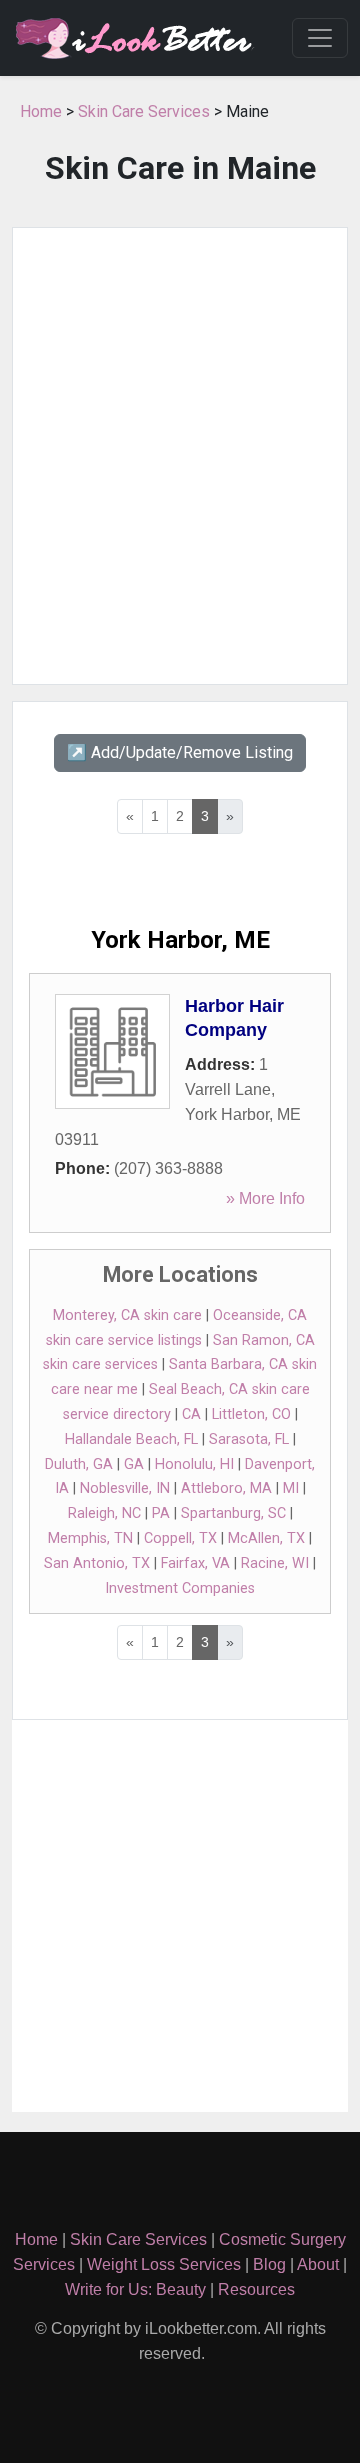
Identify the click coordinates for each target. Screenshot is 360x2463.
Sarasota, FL (249, 1439)
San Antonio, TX (97, 1563)
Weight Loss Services (164, 2264)
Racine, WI (275, 1563)
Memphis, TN (90, 1538)
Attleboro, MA (226, 1488)
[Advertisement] (180, 456)
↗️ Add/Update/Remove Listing (180, 752)
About (318, 2264)
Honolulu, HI (194, 1464)
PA (161, 1513)
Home (41, 111)
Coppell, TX (180, 1538)
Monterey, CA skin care (127, 1315)
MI (291, 1488)
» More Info (265, 1198)
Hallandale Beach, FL (131, 1439)
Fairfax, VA (195, 1563)
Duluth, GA (79, 1464)
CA (191, 1414)
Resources (256, 2289)
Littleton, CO (251, 1414)
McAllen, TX (266, 1538)
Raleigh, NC (104, 1513)
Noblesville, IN (125, 1488)
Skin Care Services (144, 111)
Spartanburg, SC (233, 1513)
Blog (269, 2264)
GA (134, 1464)
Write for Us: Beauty (135, 2289)
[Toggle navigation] (320, 38)
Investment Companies (180, 1588)
